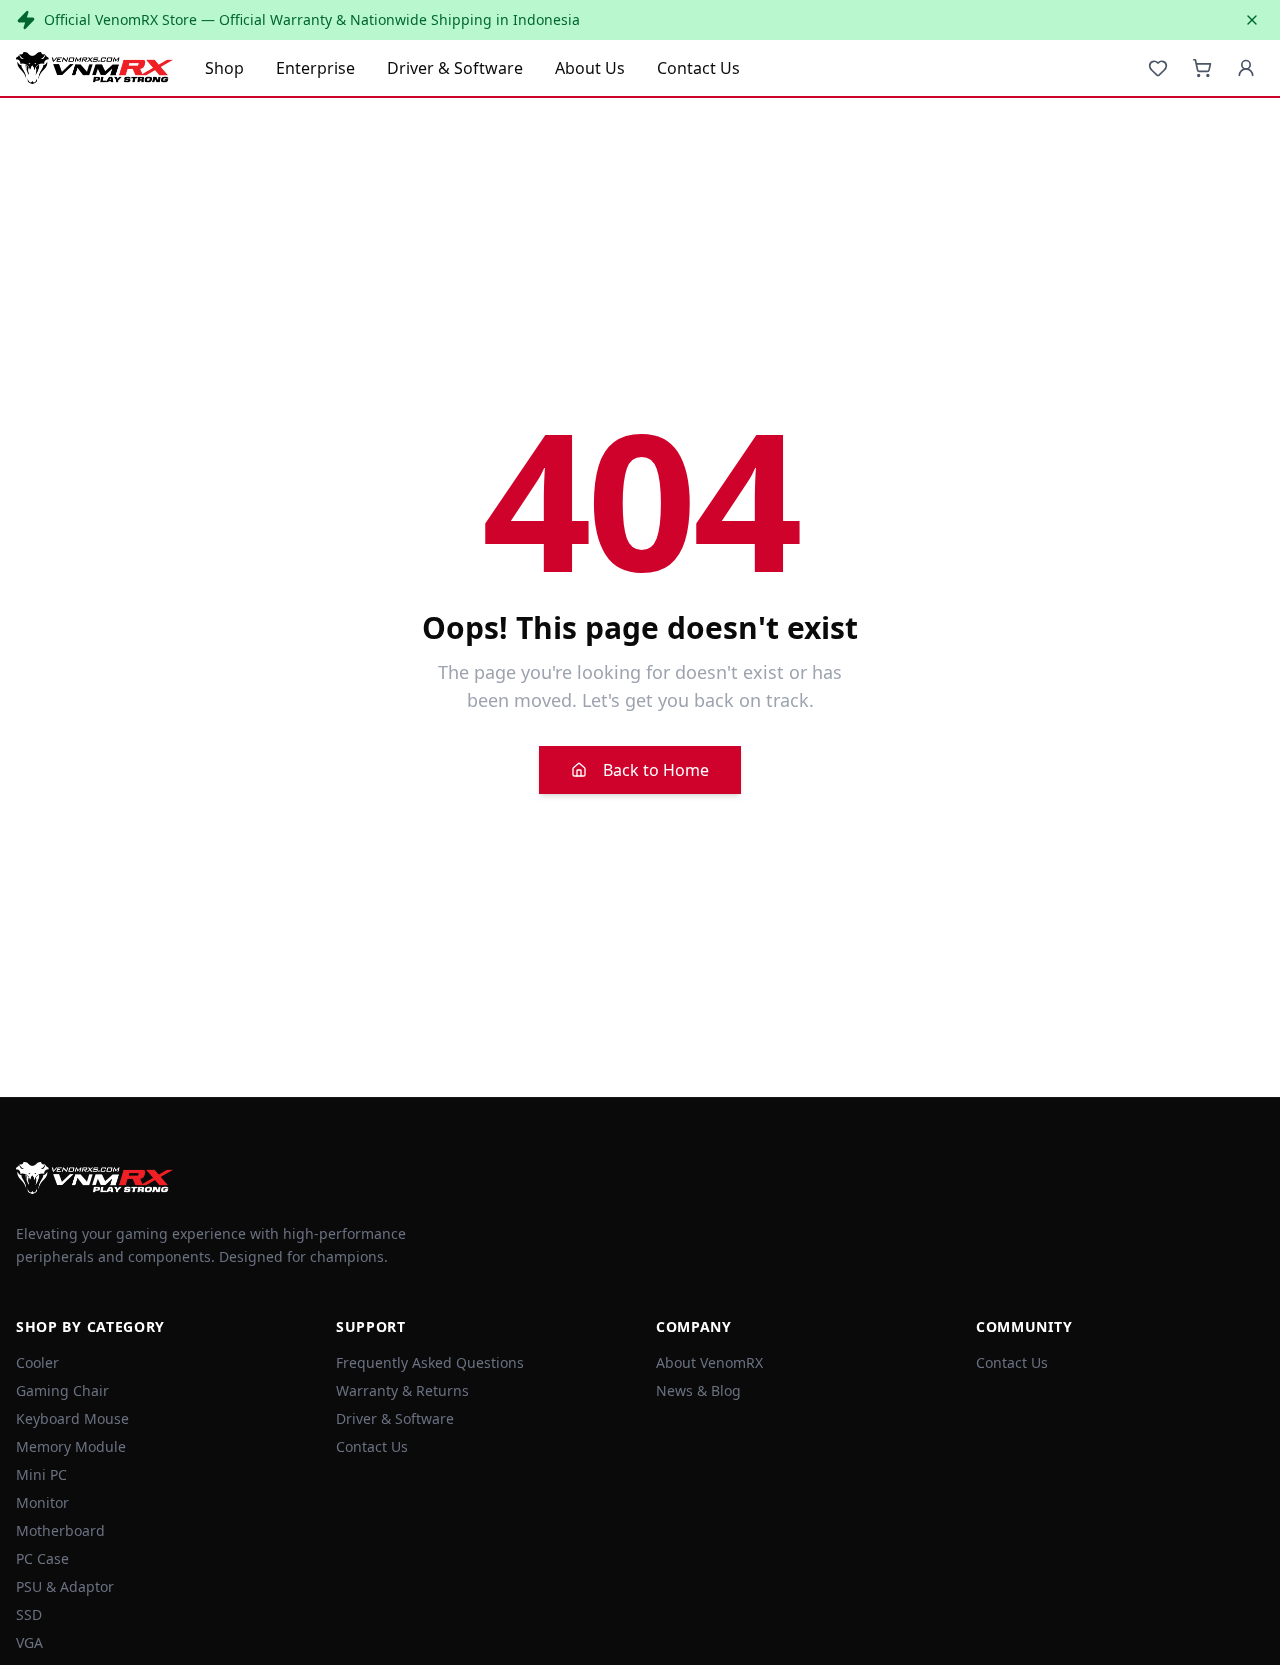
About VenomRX (709, 1362)
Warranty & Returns (402, 1390)
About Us (590, 68)
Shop (224, 68)
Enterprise (315, 68)
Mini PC (41, 1474)
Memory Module (71, 1446)
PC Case (42, 1558)
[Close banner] (1252, 20)
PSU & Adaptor (65, 1586)
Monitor (42, 1502)
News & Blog (698, 1390)
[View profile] (1246, 68)
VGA (29, 1642)
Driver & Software (455, 68)
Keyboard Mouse (72, 1418)
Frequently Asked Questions (430, 1362)
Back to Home (656, 770)
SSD (29, 1614)
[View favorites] (1158, 68)
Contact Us (698, 68)
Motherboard (60, 1530)
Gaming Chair (62, 1390)
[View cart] (1202, 68)
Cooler (37, 1362)
